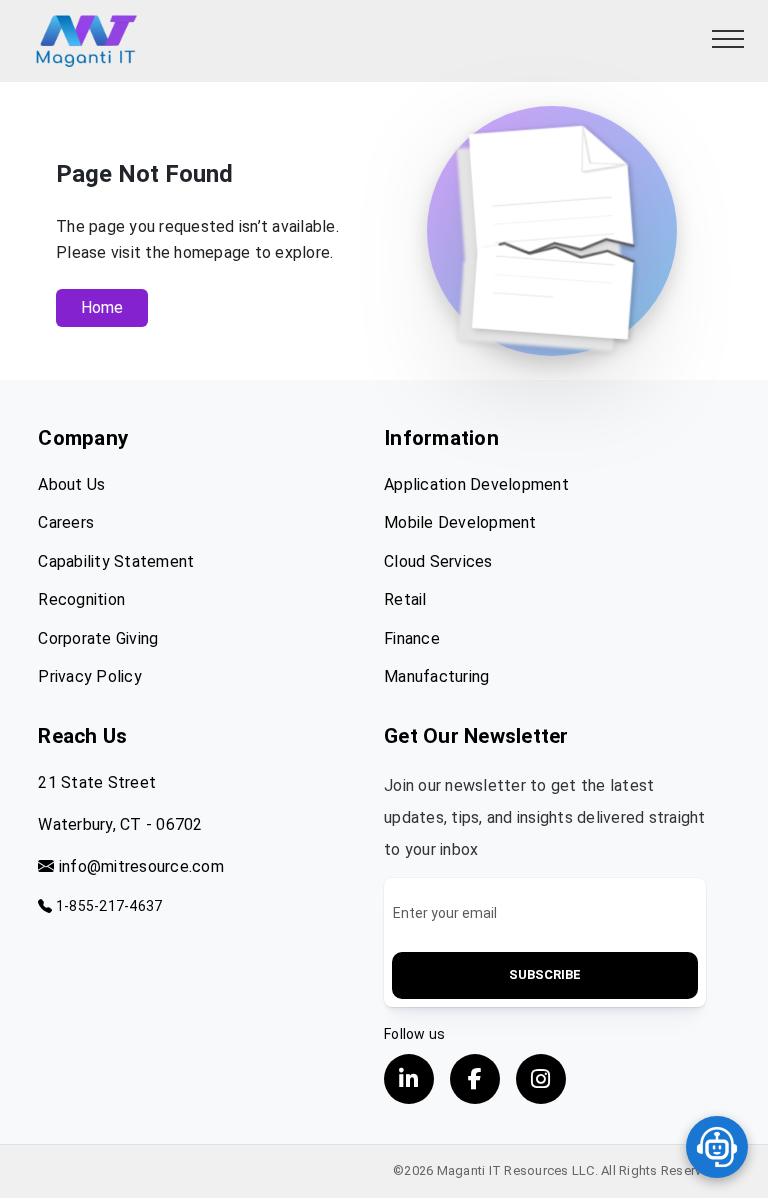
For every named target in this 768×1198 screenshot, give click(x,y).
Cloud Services (438, 561)
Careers (66, 522)
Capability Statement (116, 561)
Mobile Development (460, 522)
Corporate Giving (98, 638)
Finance (412, 638)
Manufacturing (436, 676)
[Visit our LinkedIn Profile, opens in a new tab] (409, 1079)
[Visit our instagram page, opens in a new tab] (541, 1079)
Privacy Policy (90, 676)
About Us (71, 484)
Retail (405, 599)
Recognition (81, 599)
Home (102, 307)
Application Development (476, 484)
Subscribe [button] (545, 974)
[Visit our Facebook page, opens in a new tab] (475, 1079)
